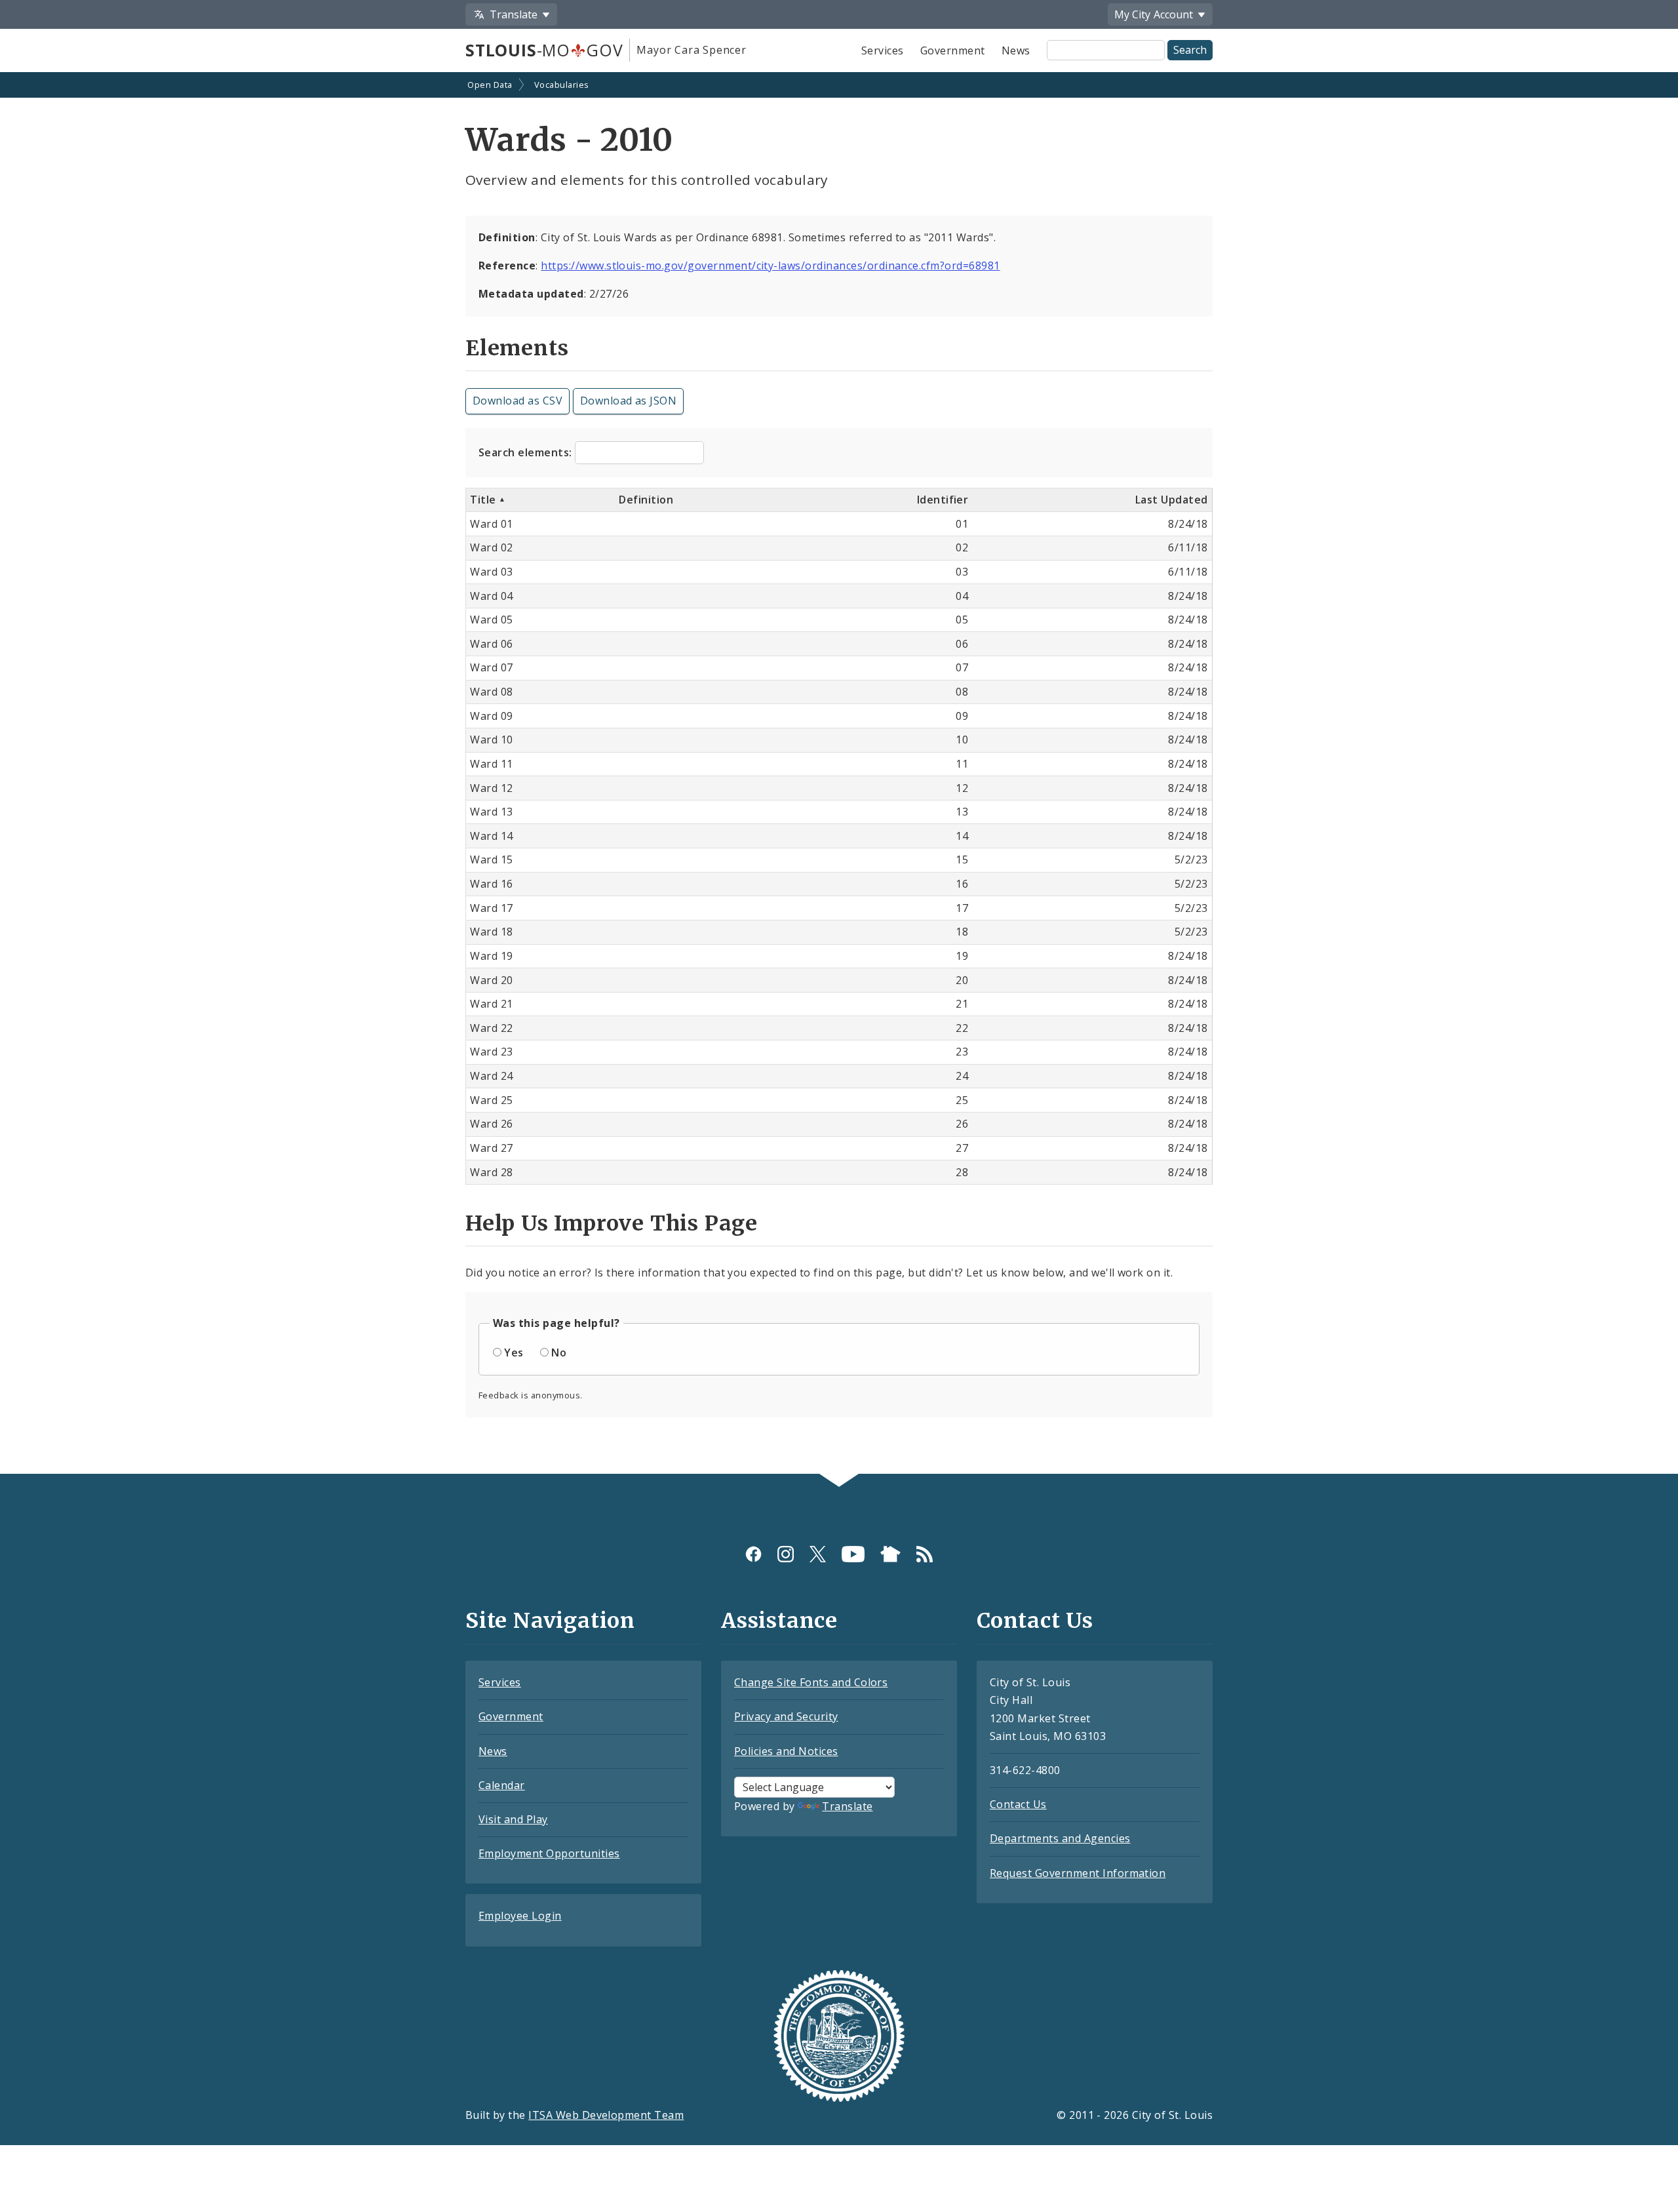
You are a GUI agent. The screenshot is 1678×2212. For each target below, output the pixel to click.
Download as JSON (629, 401)
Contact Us (1018, 1804)
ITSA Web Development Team (606, 2115)
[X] (818, 1554)
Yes (514, 1353)
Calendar (502, 1785)
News (1016, 50)
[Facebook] (753, 1554)
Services (883, 50)
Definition (646, 500)
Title (484, 500)
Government (953, 50)
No (559, 1353)
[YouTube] (853, 1554)
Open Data (490, 85)
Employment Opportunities (549, 1853)
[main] (839, 775)
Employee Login (520, 1916)
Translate (847, 1806)
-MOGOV (544, 50)
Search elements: (527, 452)
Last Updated (1172, 500)
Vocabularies (562, 85)
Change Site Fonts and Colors (811, 1682)
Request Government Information (1078, 1873)
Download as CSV (517, 401)
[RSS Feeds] (925, 1554)
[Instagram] (786, 1554)
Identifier (943, 500)
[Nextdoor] (890, 1554)
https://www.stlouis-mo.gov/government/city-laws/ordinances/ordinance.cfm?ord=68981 (770, 266)
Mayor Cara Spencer (691, 50)
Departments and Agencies (1060, 1838)
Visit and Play (513, 1819)
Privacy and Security (786, 1716)
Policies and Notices (786, 1751)
